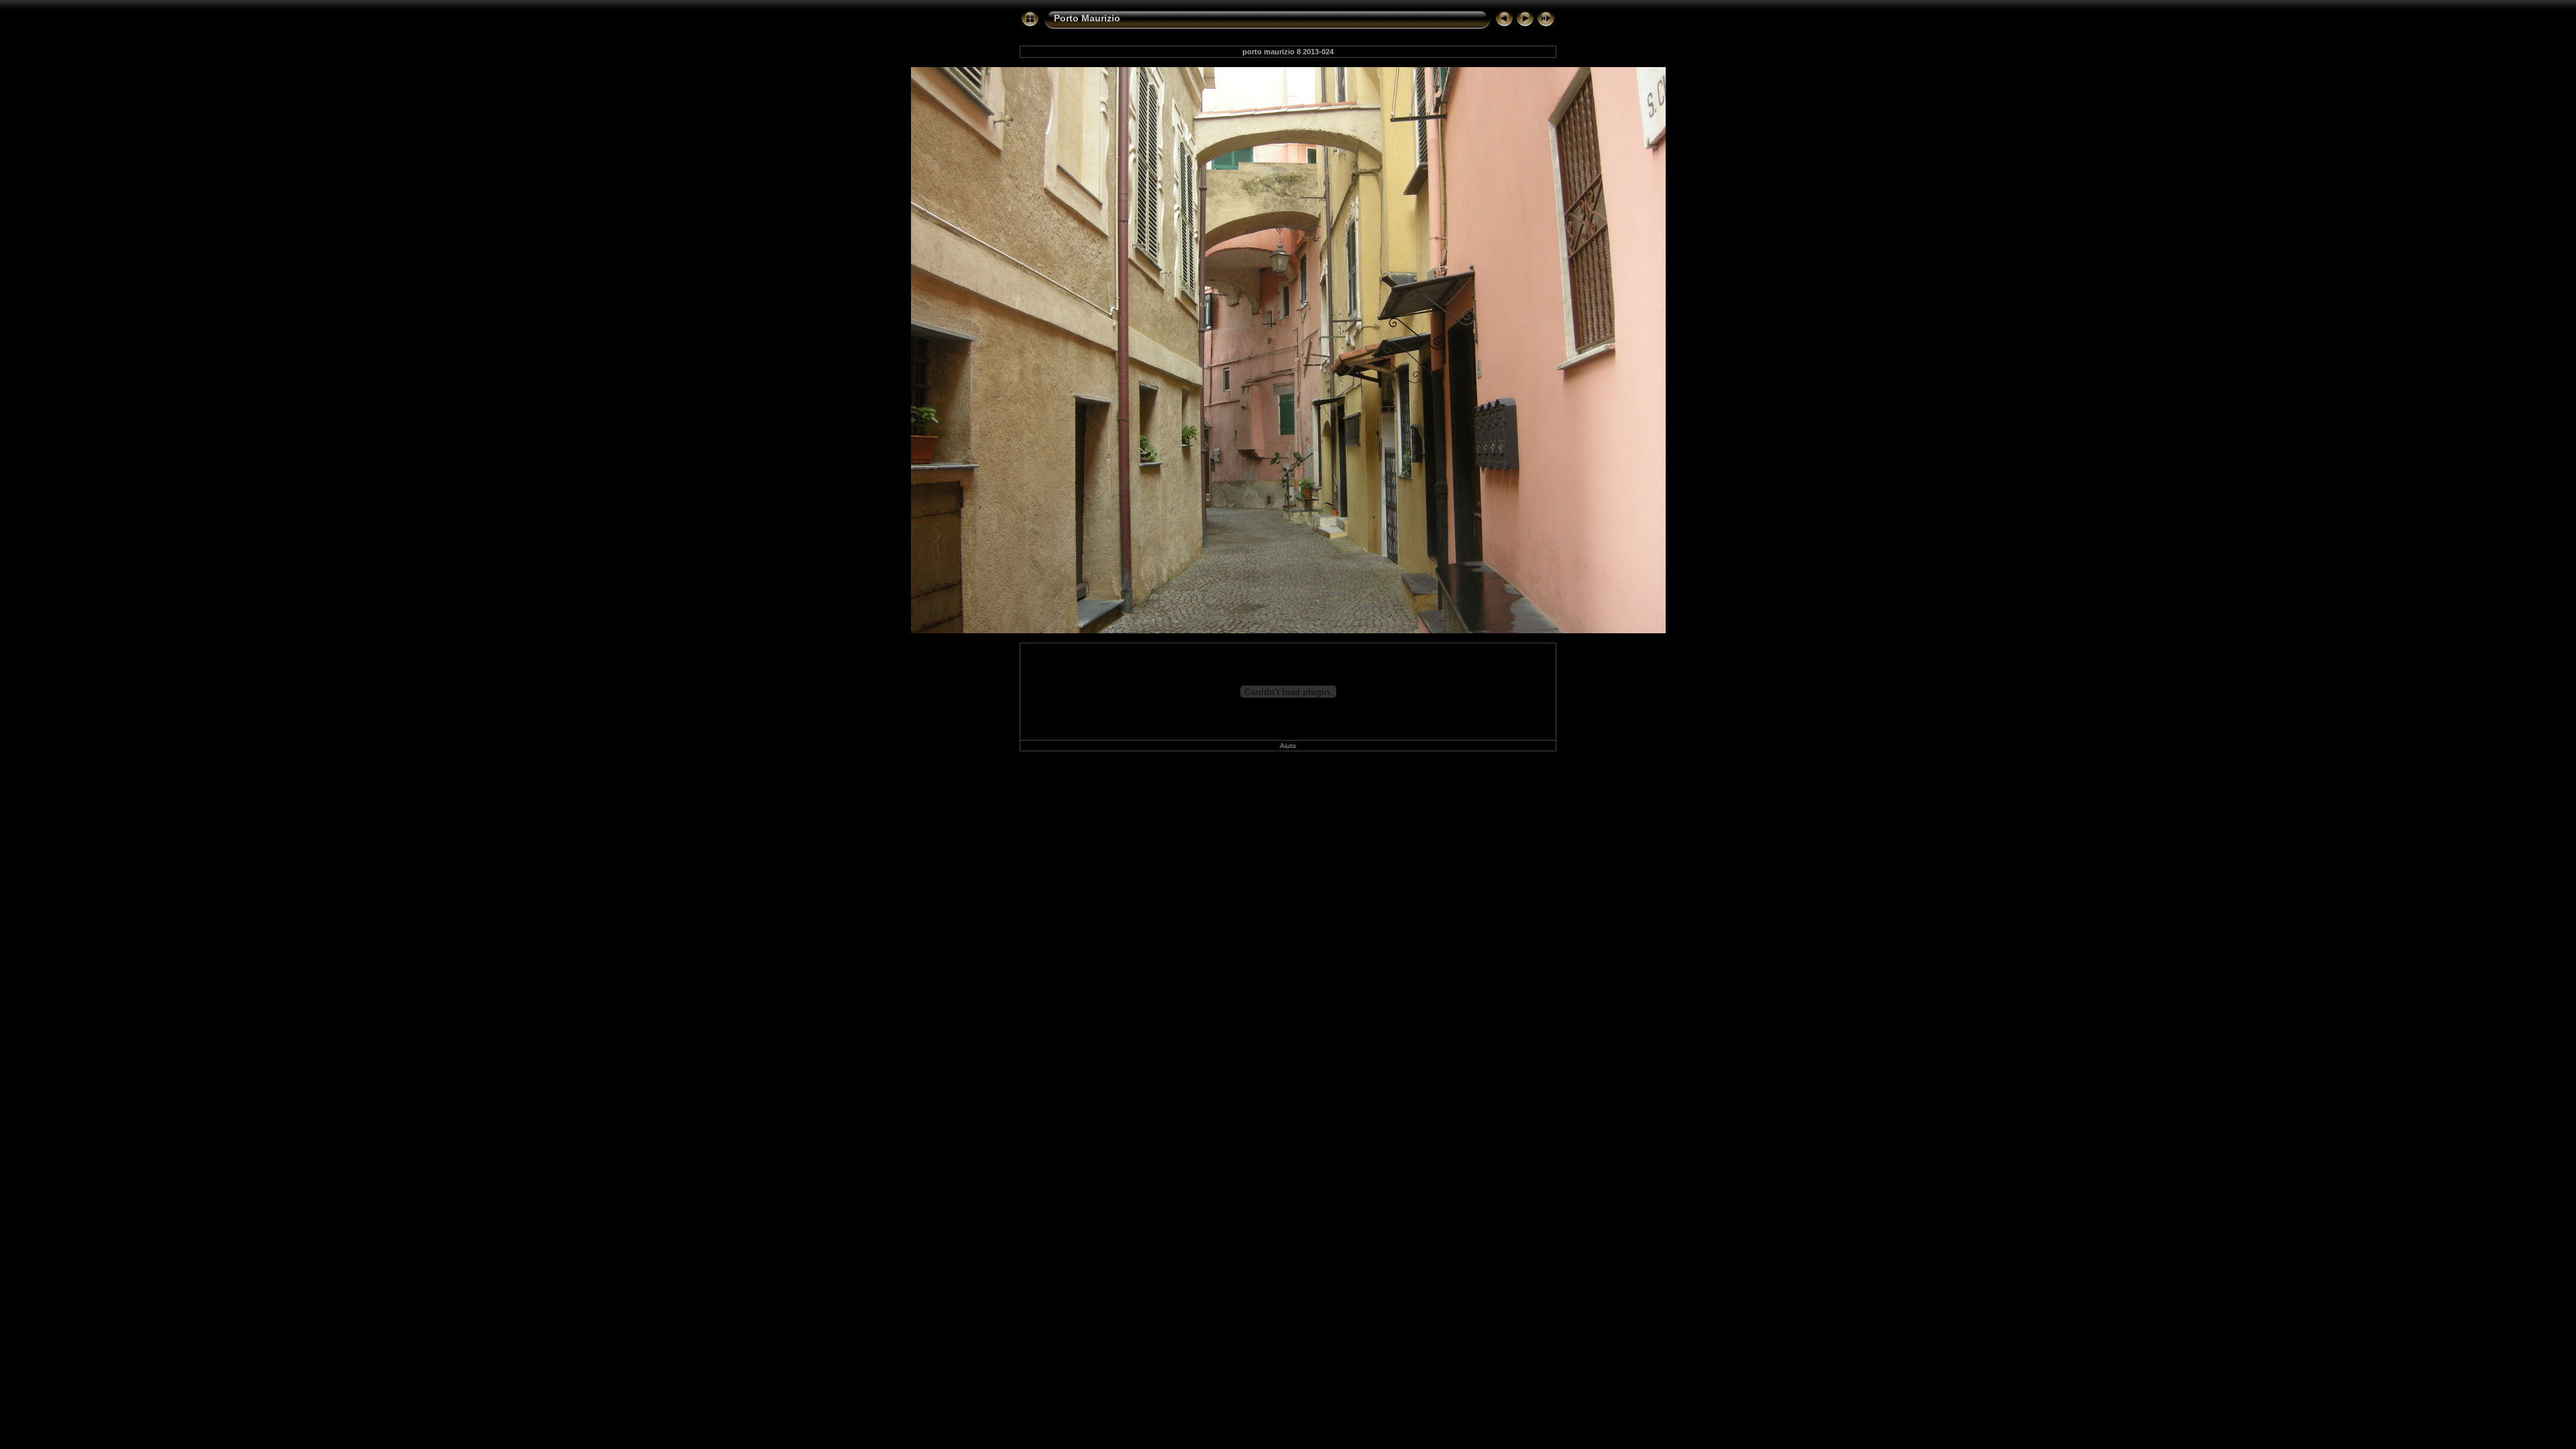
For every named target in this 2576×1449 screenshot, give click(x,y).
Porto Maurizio (1087, 18)
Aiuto (1288, 746)
